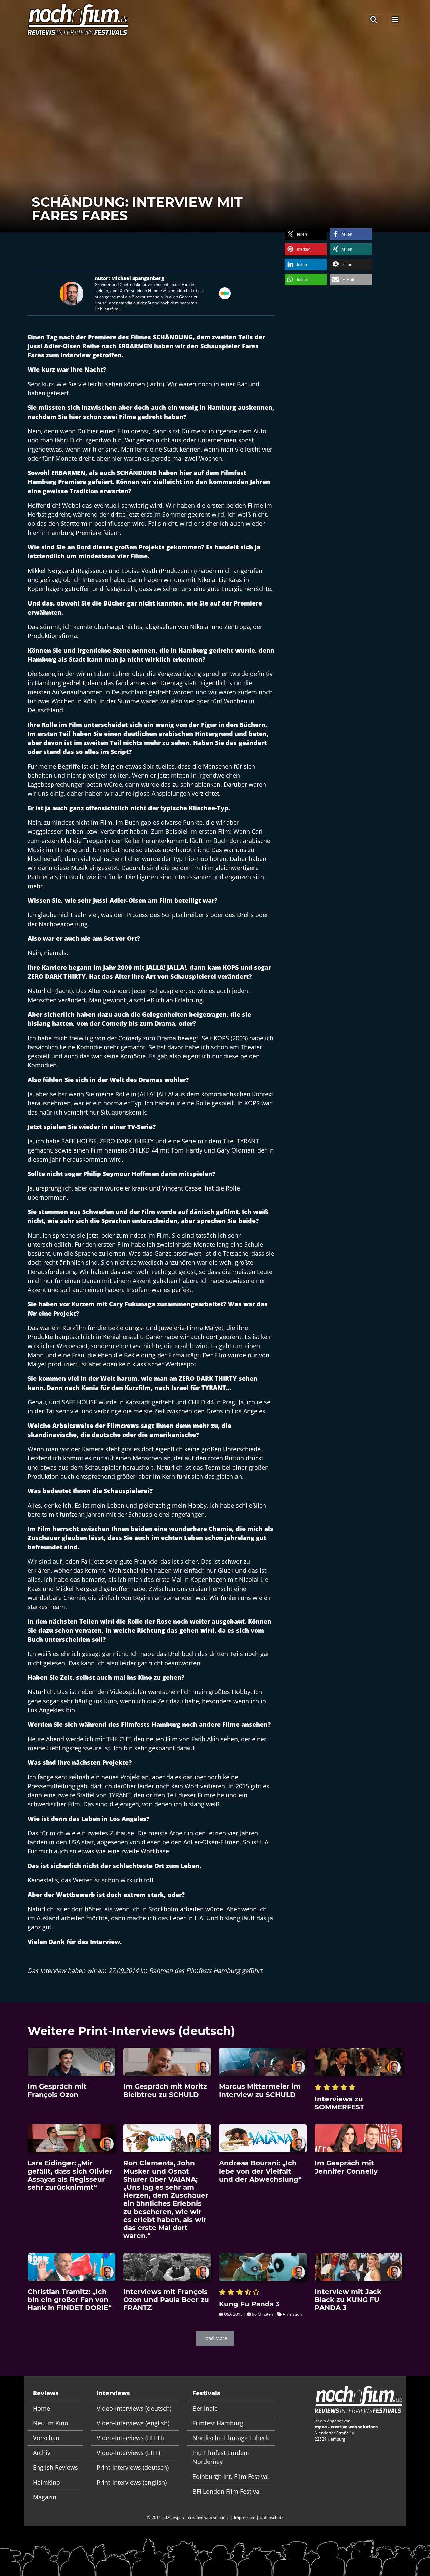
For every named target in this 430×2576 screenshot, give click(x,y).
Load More (215, 2338)
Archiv (42, 2453)
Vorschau (46, 2438)
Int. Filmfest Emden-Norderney (221, 2457)
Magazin (45, 2497)
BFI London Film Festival (227, 2491)
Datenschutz (271, 2517)
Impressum (245, 2517)
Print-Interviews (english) (132, 2482)
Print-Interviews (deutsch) (133, 2467)
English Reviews (55, 2467)
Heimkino (47, 2482)
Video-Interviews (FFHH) (130, 2438)
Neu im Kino (51, 2423)
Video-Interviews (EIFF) (128, 2453)
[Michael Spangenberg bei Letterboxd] (225, 293)
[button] (306, 234)
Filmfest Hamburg (218, 2423)
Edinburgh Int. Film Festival (231, 2476)
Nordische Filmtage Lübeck (231, 2438)
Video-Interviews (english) (133, 2423)
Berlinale (205, 2408)
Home (41, 2408)
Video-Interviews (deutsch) (134, 2408)
